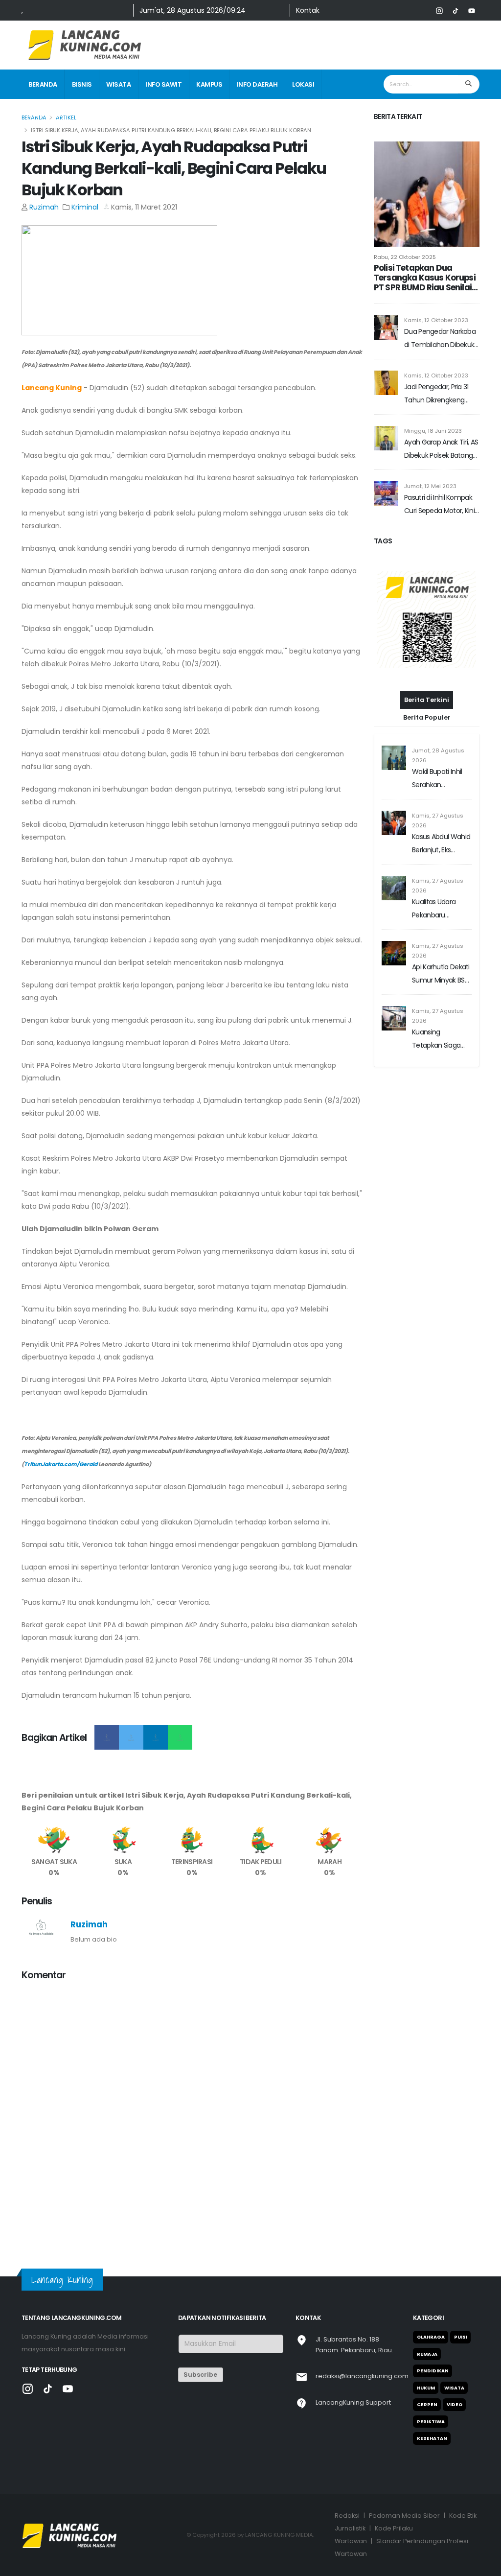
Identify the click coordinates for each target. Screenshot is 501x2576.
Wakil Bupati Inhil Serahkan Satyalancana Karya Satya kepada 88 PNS (437, 779)
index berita (49, 114)
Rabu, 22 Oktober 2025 (405, 257)
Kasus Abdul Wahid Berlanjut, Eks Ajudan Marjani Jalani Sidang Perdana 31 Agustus (442, 844)
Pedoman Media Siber (404, 2516)
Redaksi (347, 2516)
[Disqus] (192, 2112)
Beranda (43, 84)
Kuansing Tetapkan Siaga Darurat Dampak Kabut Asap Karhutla (438, 1040)
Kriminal (85, 207)
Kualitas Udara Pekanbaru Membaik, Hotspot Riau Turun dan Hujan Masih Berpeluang (440, 909)
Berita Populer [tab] (427, 717)
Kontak (308, 10)
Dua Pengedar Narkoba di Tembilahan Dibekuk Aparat (440, 339)
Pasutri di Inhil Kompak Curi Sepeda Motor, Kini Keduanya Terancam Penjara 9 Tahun (439, 505)
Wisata (118, 84)
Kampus (209, 84)
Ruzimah (44, 207)
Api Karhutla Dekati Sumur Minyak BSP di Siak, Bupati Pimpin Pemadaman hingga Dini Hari (441, 974)
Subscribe (200, 2375)
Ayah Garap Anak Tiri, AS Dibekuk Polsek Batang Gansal (441, 450)
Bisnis (82, 84)
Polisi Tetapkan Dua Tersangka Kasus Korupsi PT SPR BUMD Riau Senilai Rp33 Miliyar (425, 278)
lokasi (303, 84)
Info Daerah (257, 84)
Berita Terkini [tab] (427, 700)
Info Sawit (163, 84)
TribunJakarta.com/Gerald (61, 1464)
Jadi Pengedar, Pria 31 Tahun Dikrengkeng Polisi (436, 394)
